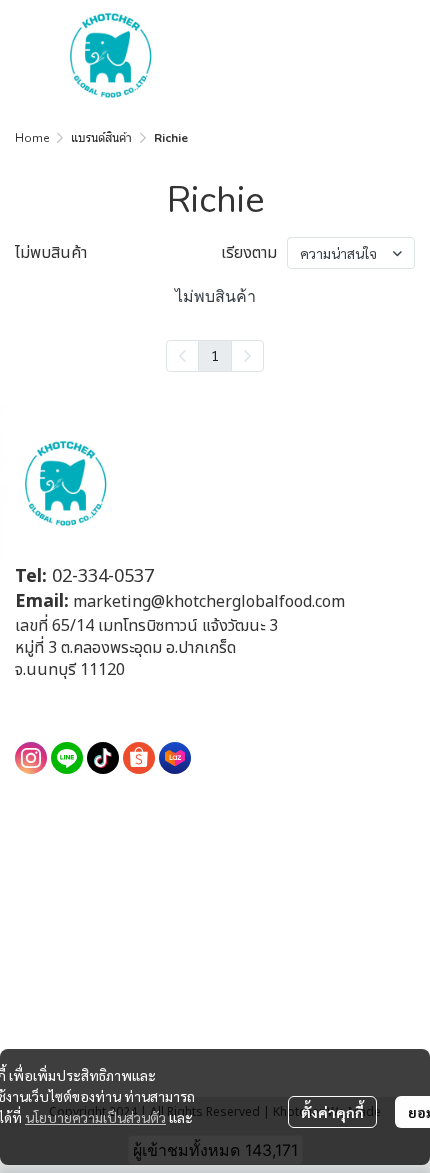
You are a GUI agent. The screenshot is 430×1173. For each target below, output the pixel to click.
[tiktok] (103, 758)
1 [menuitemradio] (215, 355)
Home (32, 138)
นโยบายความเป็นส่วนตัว (95, 1117)
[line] (67, 758)
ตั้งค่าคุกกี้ (332, 1112)
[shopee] (139, 758)
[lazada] (175, 758)
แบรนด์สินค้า (101, 138)
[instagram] (31, 758)
